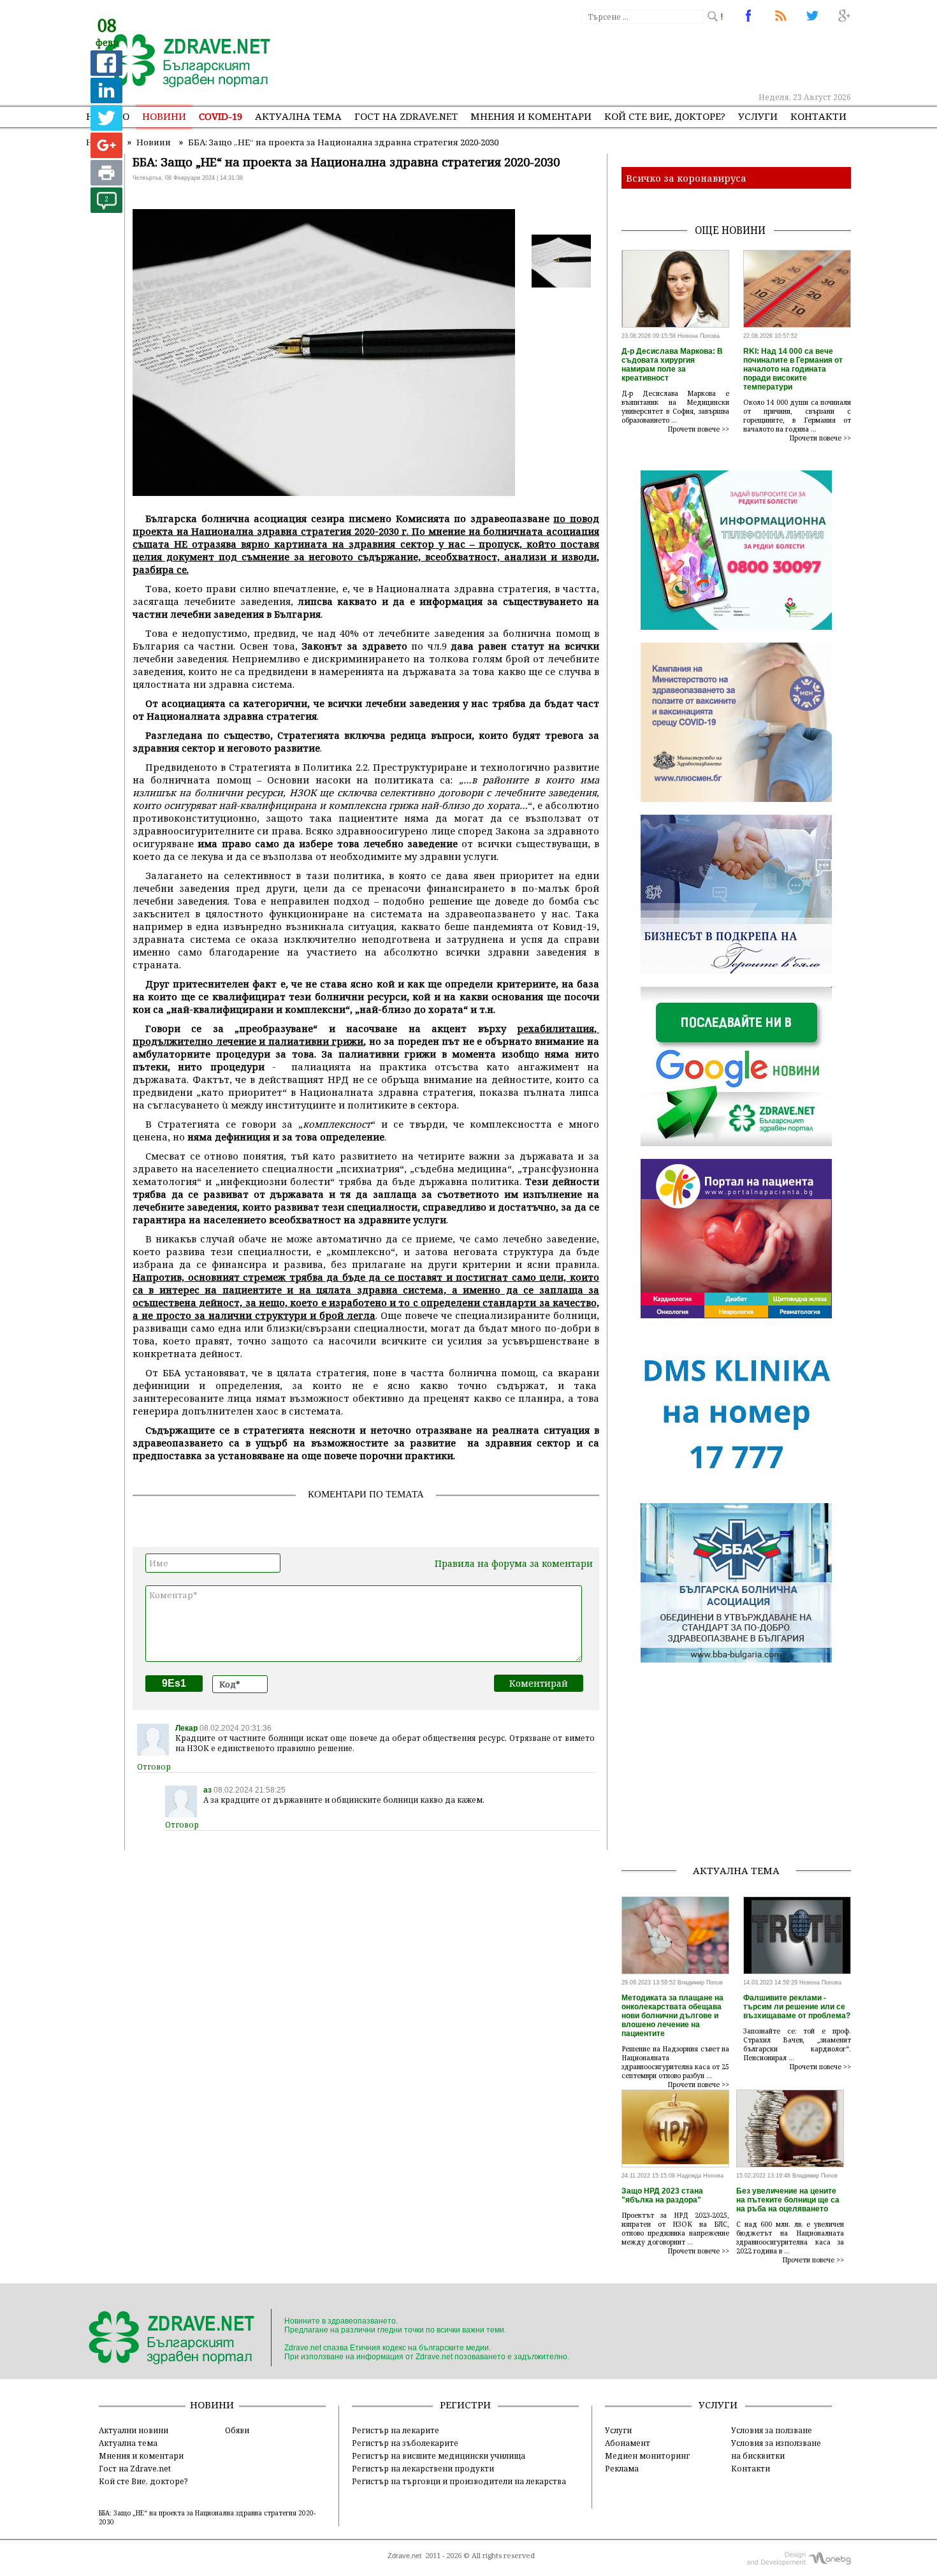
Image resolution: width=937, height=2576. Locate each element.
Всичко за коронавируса (686, 178)
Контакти (818, 116)
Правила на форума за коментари (514, 1563)
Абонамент (628, 2443)
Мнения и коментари (531, 116)
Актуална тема (298, 116)
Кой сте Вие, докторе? (665, 116)
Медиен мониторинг (647, 2456)
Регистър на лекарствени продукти (423, 2468)
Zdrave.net (404, 2556)
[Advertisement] (618, 57)
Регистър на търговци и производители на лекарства (459, 2481)
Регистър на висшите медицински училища (439, 2456)
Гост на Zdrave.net (135, 2468)
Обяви (237, 2430)
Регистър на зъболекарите (405, 2443)
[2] (106, 209)
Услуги (758, 116)
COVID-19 (221, 116)
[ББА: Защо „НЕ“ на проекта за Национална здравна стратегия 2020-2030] (180, 62)
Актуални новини (134, 2430)
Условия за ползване (772, 2430)
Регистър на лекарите (396, 2430)
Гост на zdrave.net (406, 116)
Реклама (622, 2468)
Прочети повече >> (699, 429)
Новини (164, 116)
